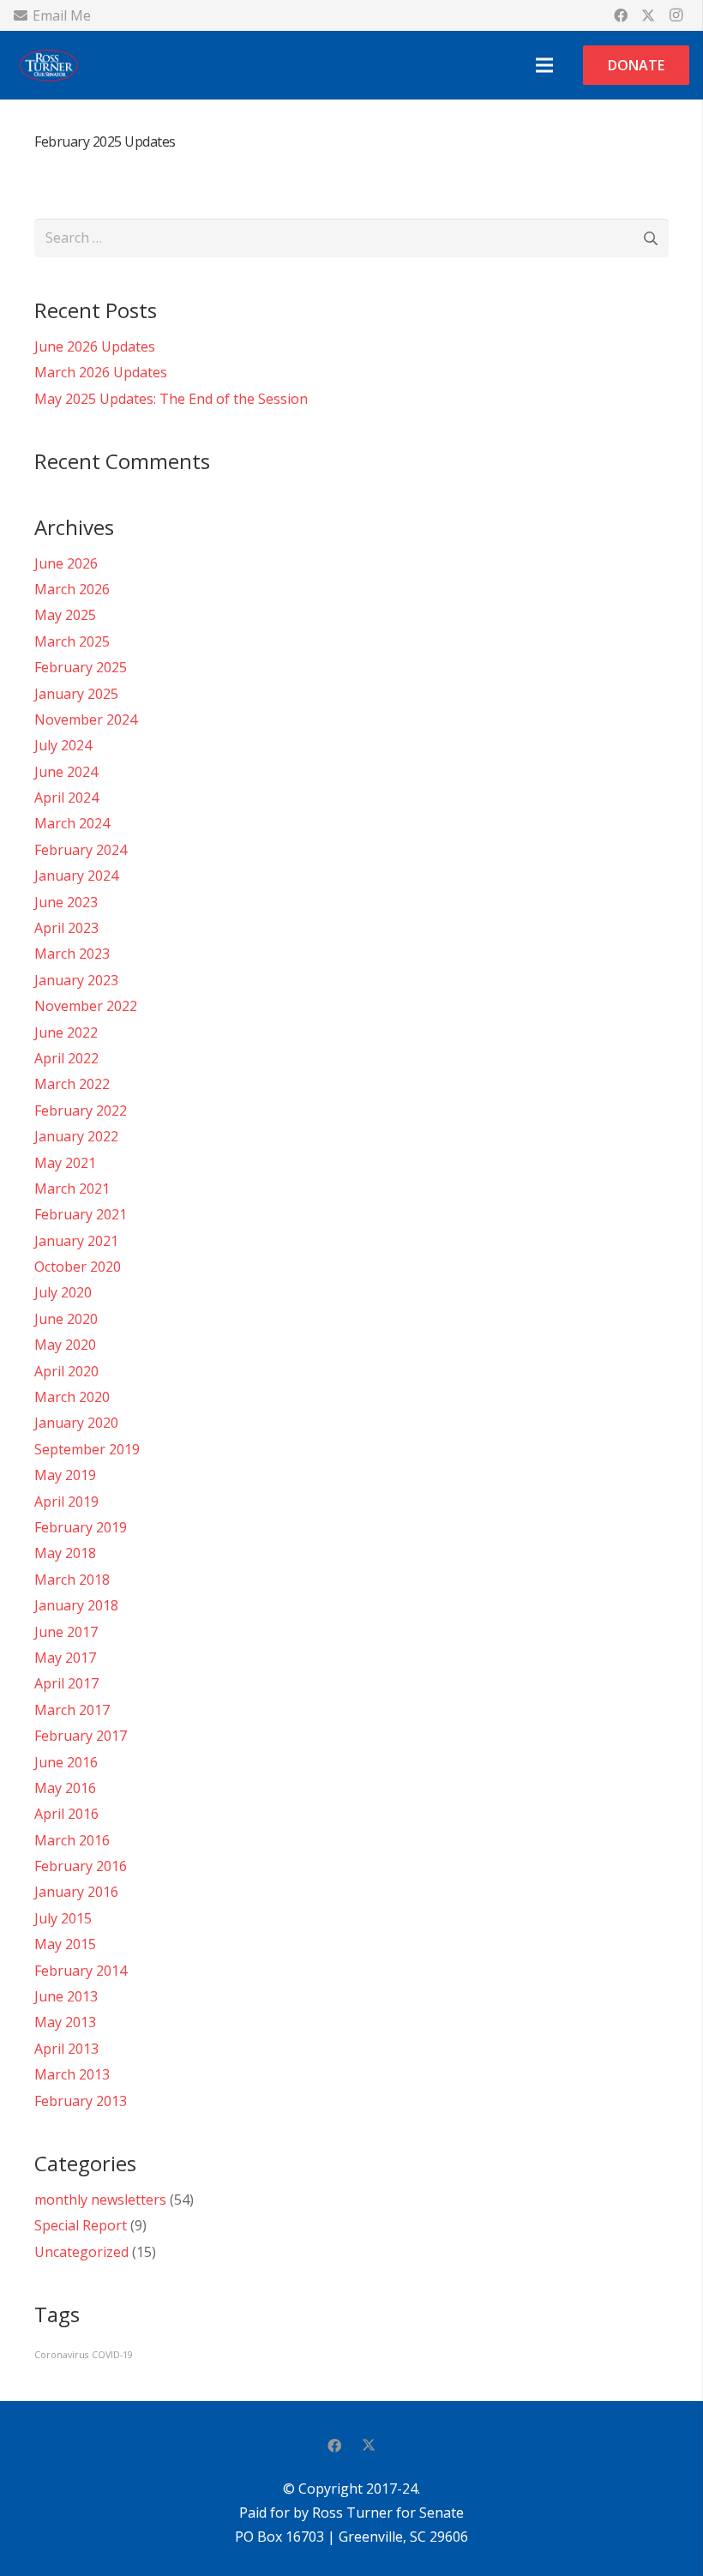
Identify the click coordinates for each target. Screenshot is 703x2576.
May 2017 (65, 1658)
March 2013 (72, 2074)
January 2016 (76, 1892)
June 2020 (66, 1319)
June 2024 (66, 772)
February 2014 (81, 1971)
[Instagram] (676, 15)
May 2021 (65, 1163)
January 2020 (76, 1423)
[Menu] (544, 65)
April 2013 (66, 2049)
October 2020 (78, 1267)
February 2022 (81, 1110)
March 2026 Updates (101, 372)
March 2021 (72, 1189)
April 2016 (66, 1814)
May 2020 (65, 1345)
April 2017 (66, 1683)
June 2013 (66, 1996)
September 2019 (87, 1449)
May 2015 (65, 1944)
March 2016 (72, 1840)
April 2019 (66, 1502)
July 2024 (63, 745)
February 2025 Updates (105, 141)
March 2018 (72, 1580)
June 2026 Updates (95, 346)
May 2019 (65, 1475)
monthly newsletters (100, 2200)
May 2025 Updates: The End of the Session (171, 399)
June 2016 (66, 1762)
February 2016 (81, 1866)
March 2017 (72, 1710)
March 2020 (72, 1397)
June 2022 (66, 1032)
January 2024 (76, 876)
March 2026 (72, 589)
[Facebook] (621, 15)
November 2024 (86, 719)
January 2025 (76, 694)
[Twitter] (648, 15)
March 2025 (72, 641)
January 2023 (76, 980)
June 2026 (66, 563)
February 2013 (81, 2101)
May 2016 (65, 1788)
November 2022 (86, 1006)
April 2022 (66, 1058)
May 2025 (65, 615)
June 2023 (66, 902)
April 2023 (66, 928)
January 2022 (76, 1136)
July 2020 (63, 1292)
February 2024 (81, 850)
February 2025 (81, 667)
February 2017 (81, 1736)
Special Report (81, 2225)
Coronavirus (61, 2355)
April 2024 (66, 797)
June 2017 (66, 1632)
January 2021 (76, 1241)
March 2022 (72, 1084)
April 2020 (66, 1371)
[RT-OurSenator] (48, 65)
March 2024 (72, 823)
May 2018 (65, 1553)
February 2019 (81, 1527)
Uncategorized (81, 2252)
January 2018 (76, 1605)
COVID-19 (112, 2355)
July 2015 (63, 1918)
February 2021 (81, 1214)
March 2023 (72, 954)
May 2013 (65, 2022)
